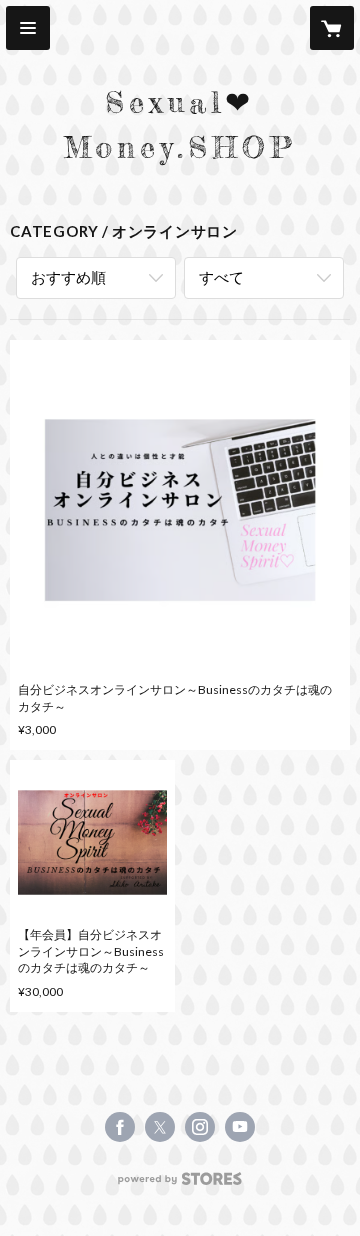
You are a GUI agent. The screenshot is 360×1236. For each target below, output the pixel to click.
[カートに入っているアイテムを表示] (332, 28)
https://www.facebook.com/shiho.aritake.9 (120, 1127)
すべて (221, 277)
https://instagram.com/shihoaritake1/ (200, 1127)
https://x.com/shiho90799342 (160, 1127)
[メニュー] (28, 28)
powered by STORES (180, 1184)
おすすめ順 (68, 277)
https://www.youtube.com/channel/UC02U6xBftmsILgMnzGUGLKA (240, 1127)
